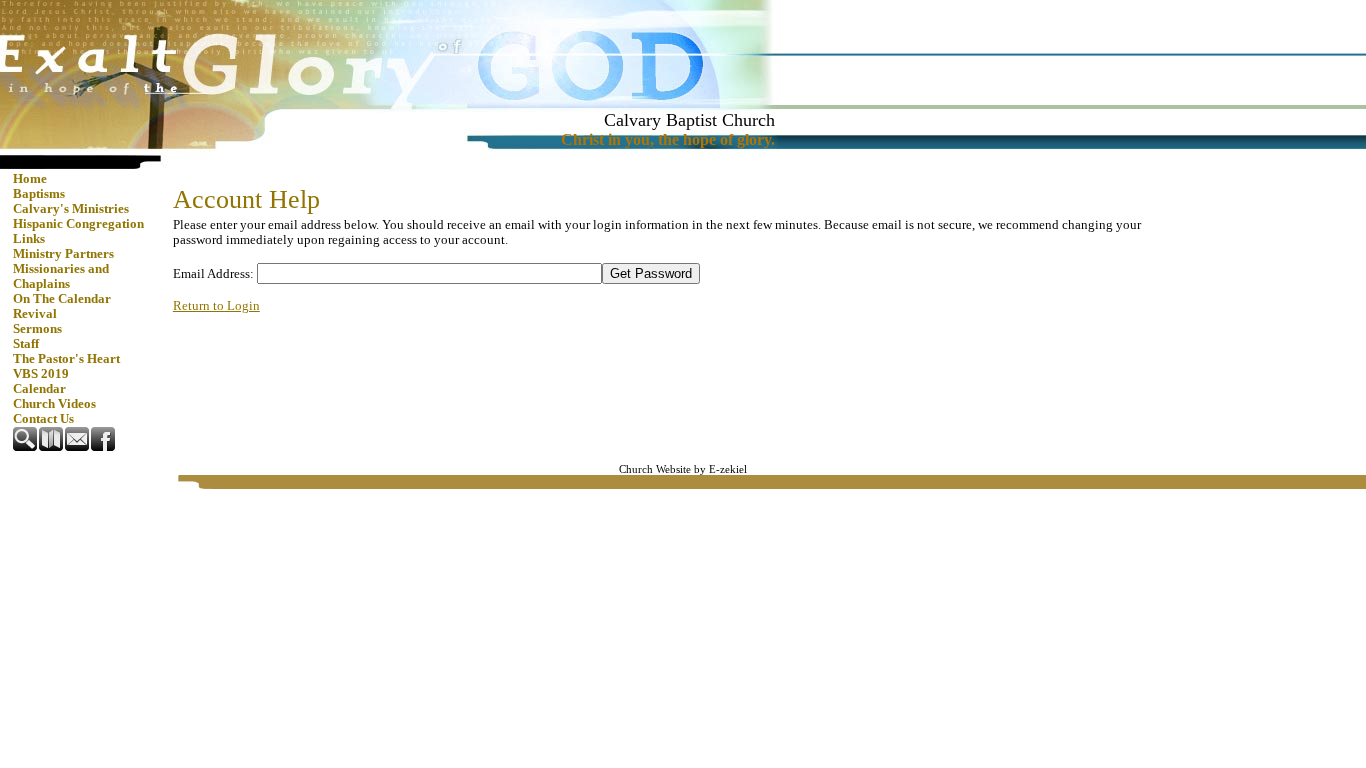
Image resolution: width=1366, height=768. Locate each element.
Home (30, 179)
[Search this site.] (26, 447)
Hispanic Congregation (78, 224)
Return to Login (216, 306)
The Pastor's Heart (66, 359)
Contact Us (43, 419)
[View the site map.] (52, 447)
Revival (35, 314)
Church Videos (54, 404)
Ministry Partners (63, 254)
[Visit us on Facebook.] (104, 447)
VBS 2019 (41, 374)
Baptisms (39, 194)
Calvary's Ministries (71, 209)
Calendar (39, 389)
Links (29, 239)
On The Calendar (62, 299)
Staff (26, 344)
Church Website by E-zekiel (683, 469)
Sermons (37, 329)
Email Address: (213, 274)
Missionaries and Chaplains (61, 276)
